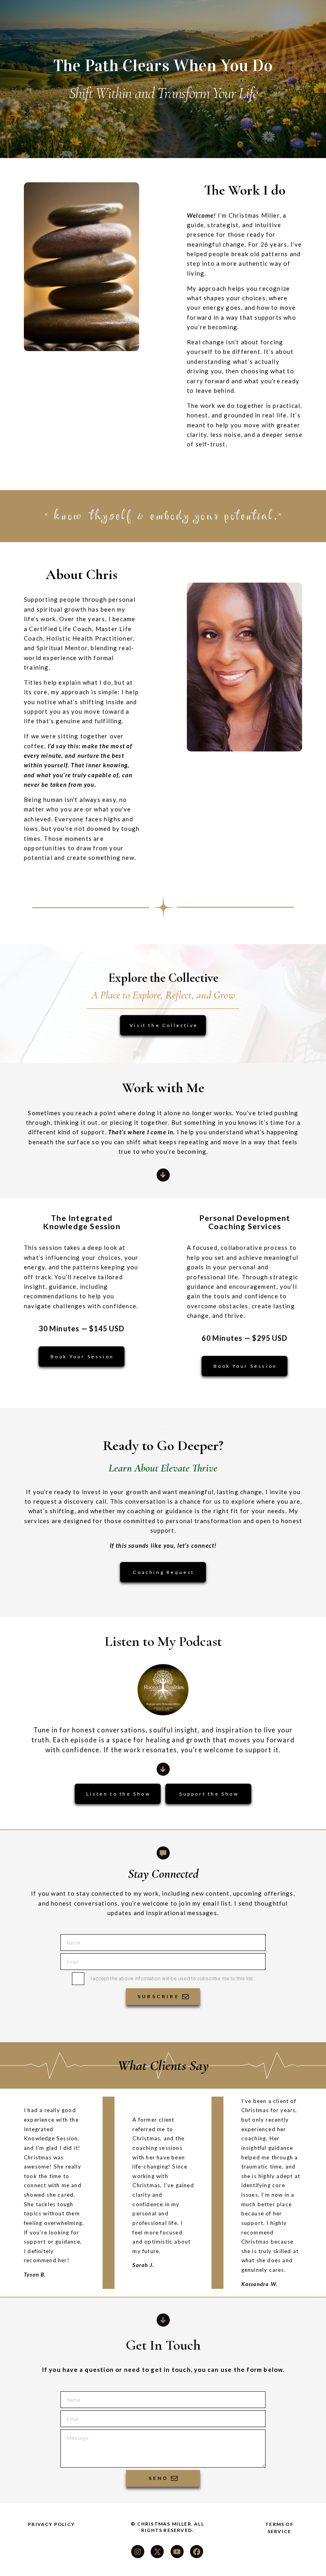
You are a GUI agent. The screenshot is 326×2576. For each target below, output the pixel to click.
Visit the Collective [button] (164, 1025)
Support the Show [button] (209, 1794)
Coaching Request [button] (164, 1572)
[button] (163, 1175)
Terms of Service (279, 2528)
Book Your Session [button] (82, 1357)
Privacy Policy (51, 2524)
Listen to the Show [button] (118, 1794)
